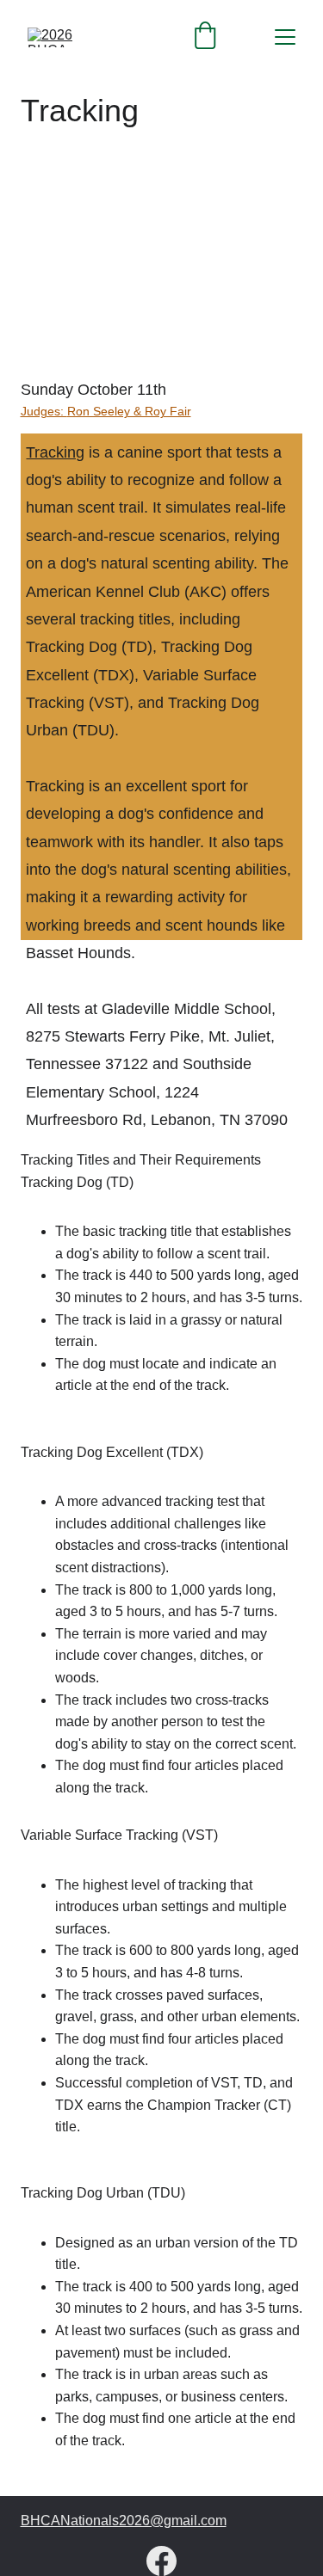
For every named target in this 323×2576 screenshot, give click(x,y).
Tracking (55, 452)
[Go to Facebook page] (161, 2561)
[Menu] (285, 37)
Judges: (44, 411)
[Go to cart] (205, 37)
